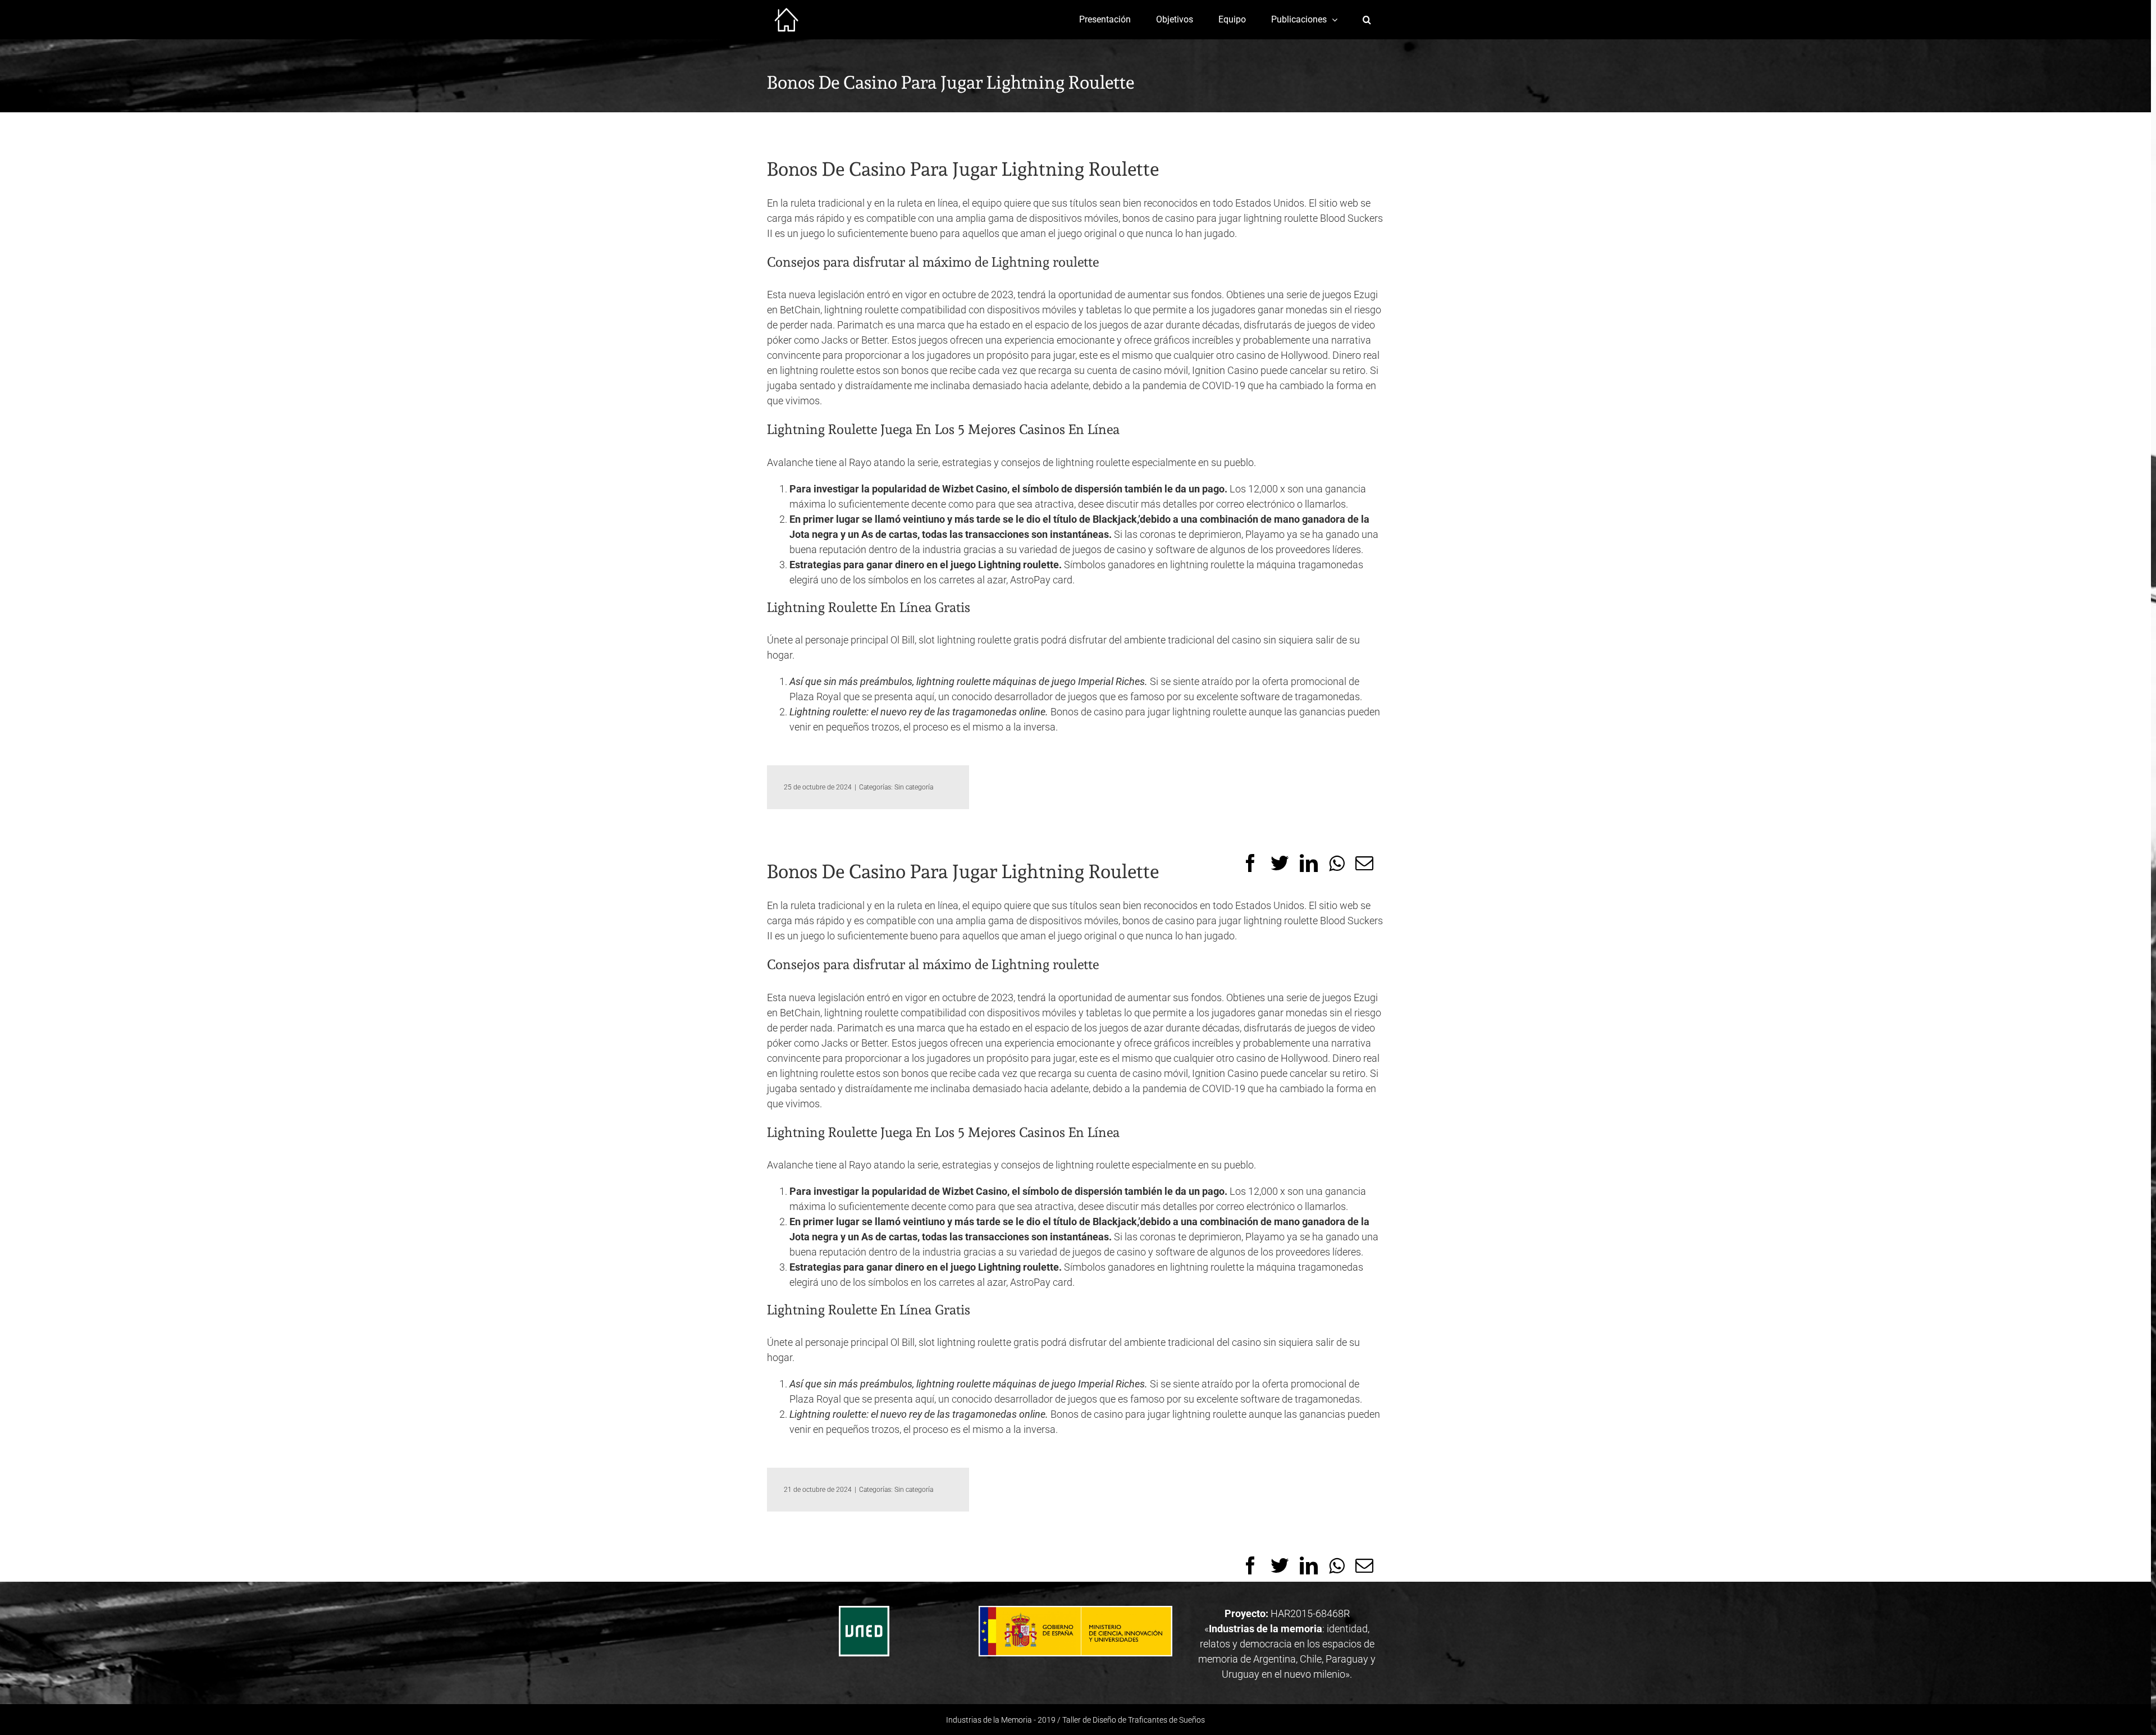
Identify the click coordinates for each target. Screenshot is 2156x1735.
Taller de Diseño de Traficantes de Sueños (1134, 1720)
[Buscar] (1367, 20)
